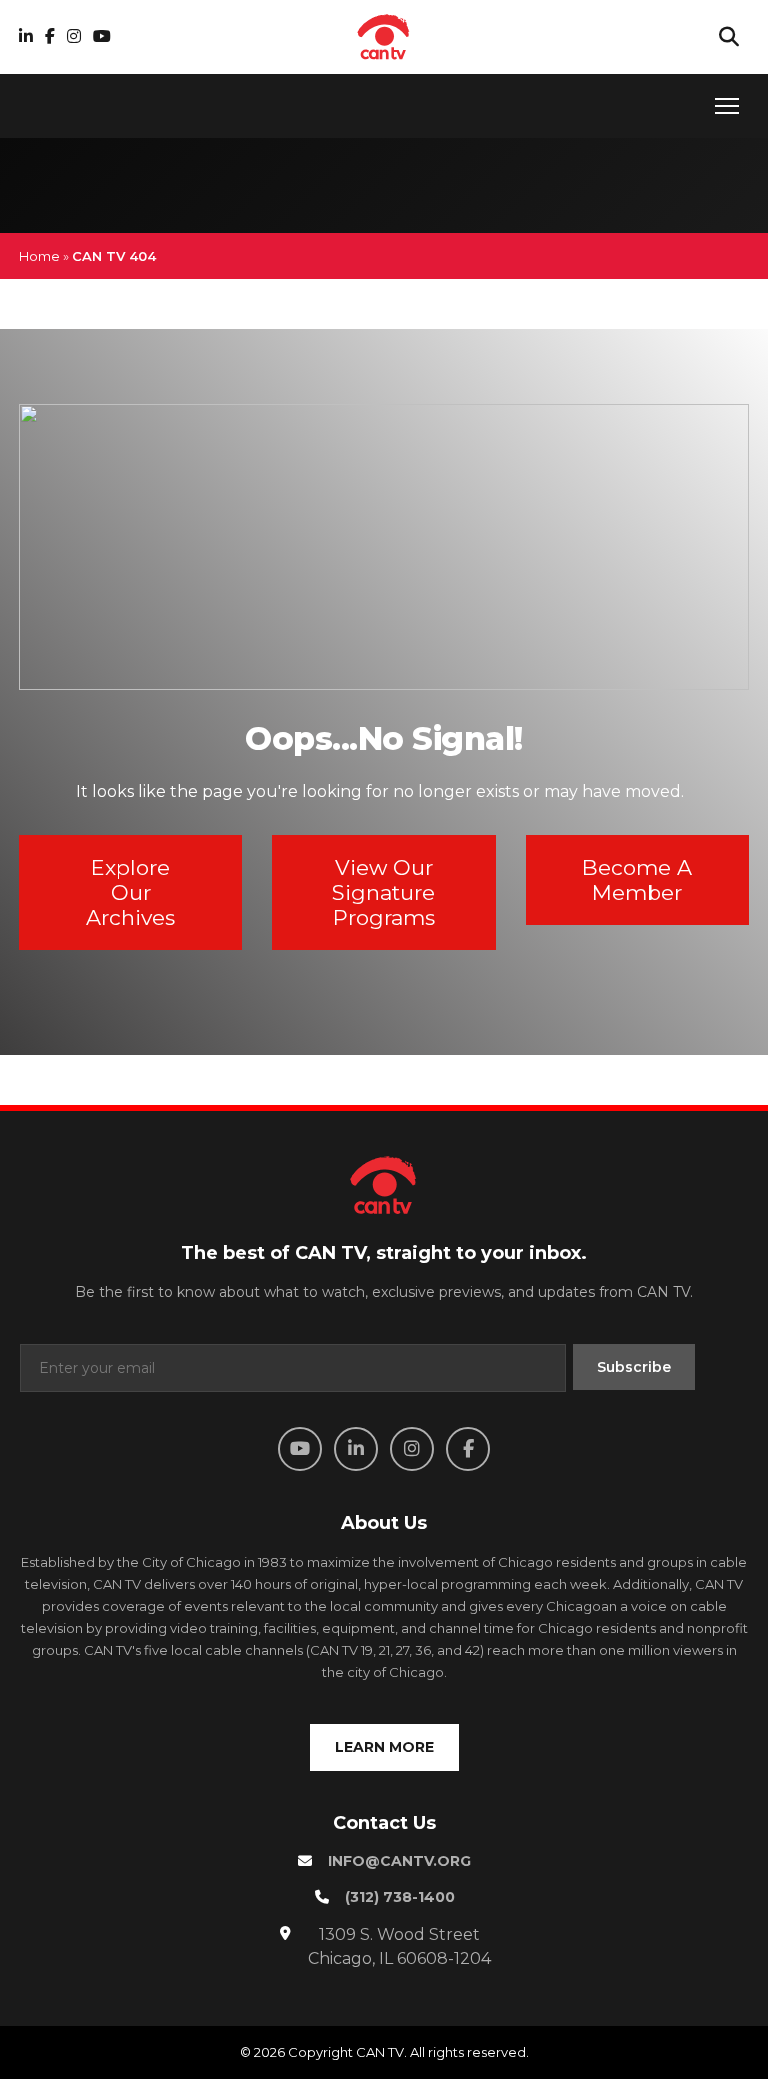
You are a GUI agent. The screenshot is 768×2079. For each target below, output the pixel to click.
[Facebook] (50, 36)
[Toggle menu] (727, 106)
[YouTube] (102, 36)
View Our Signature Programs (383, 892)
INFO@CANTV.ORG (399, 1861)
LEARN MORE (384, 1747)
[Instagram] (74, 36)
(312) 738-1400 (400, 1897)
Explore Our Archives (130, 892)
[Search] (729, 37)
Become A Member (637, 880)
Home (39, 256)
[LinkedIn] (26, 36)
